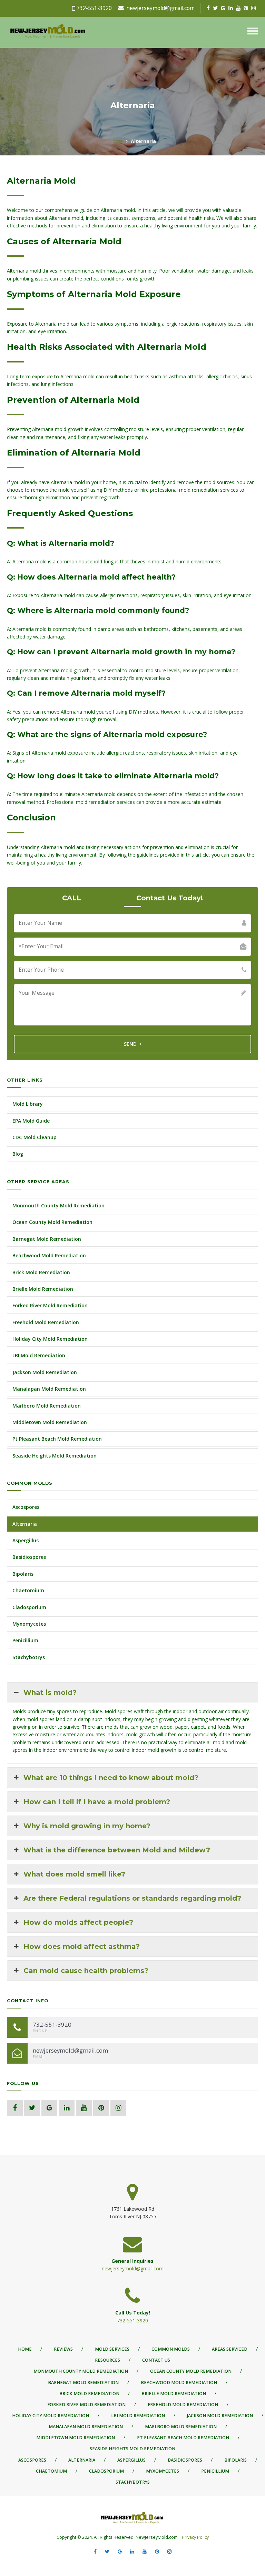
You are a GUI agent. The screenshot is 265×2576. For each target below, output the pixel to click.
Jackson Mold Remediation (45, 1372)
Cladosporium (29, 1607)
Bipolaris (23, 1574)
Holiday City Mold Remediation (50, 1339)
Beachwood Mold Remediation (49, 1255)
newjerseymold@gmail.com (160, 8)
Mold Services (112, 2349)
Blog (18, 1154)
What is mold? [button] (50, 1693)
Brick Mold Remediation (41, 1272)
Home (116, 141)
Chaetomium (28, 1590)
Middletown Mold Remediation (50, 1422)
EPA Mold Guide (31, 1121)
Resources (107, 2360)
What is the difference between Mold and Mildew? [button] (117, 1850)
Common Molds (171, 2349)
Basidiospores (29, 1557)
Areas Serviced (230, 2349)
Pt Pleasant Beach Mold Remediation (57, 1439)
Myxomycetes (29, 1624)
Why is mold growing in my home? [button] (87, 1826)
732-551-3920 (94, 8)
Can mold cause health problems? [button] (86, 1971)
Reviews (63, 2349)
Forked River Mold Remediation (50, 1305)
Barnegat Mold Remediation (47, 1239)
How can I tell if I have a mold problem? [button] (97, 1802)
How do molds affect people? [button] (78, 1922)
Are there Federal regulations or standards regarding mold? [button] (132, 1898)
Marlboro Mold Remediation (47, 1406)
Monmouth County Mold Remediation (58, 1205)
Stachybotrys (29, 1657)
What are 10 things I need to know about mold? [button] (111, 1778)
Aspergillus (26, 1540)
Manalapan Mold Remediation (49, 1389)
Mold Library (28, 1104)
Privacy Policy (195, 2537)
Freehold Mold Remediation (46, 1322)
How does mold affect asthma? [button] (82, 1946)
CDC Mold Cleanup (35, 1137)
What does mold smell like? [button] (74, 1874)
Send (131, 1044)
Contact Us (156, 2360)
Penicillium (25, 1640)
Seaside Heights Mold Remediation (55, 1456)
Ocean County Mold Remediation (52, 1222)
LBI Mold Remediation (39, 1355)
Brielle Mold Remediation (43, 1289)
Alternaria (25, 1524)
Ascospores (26, 1507)
